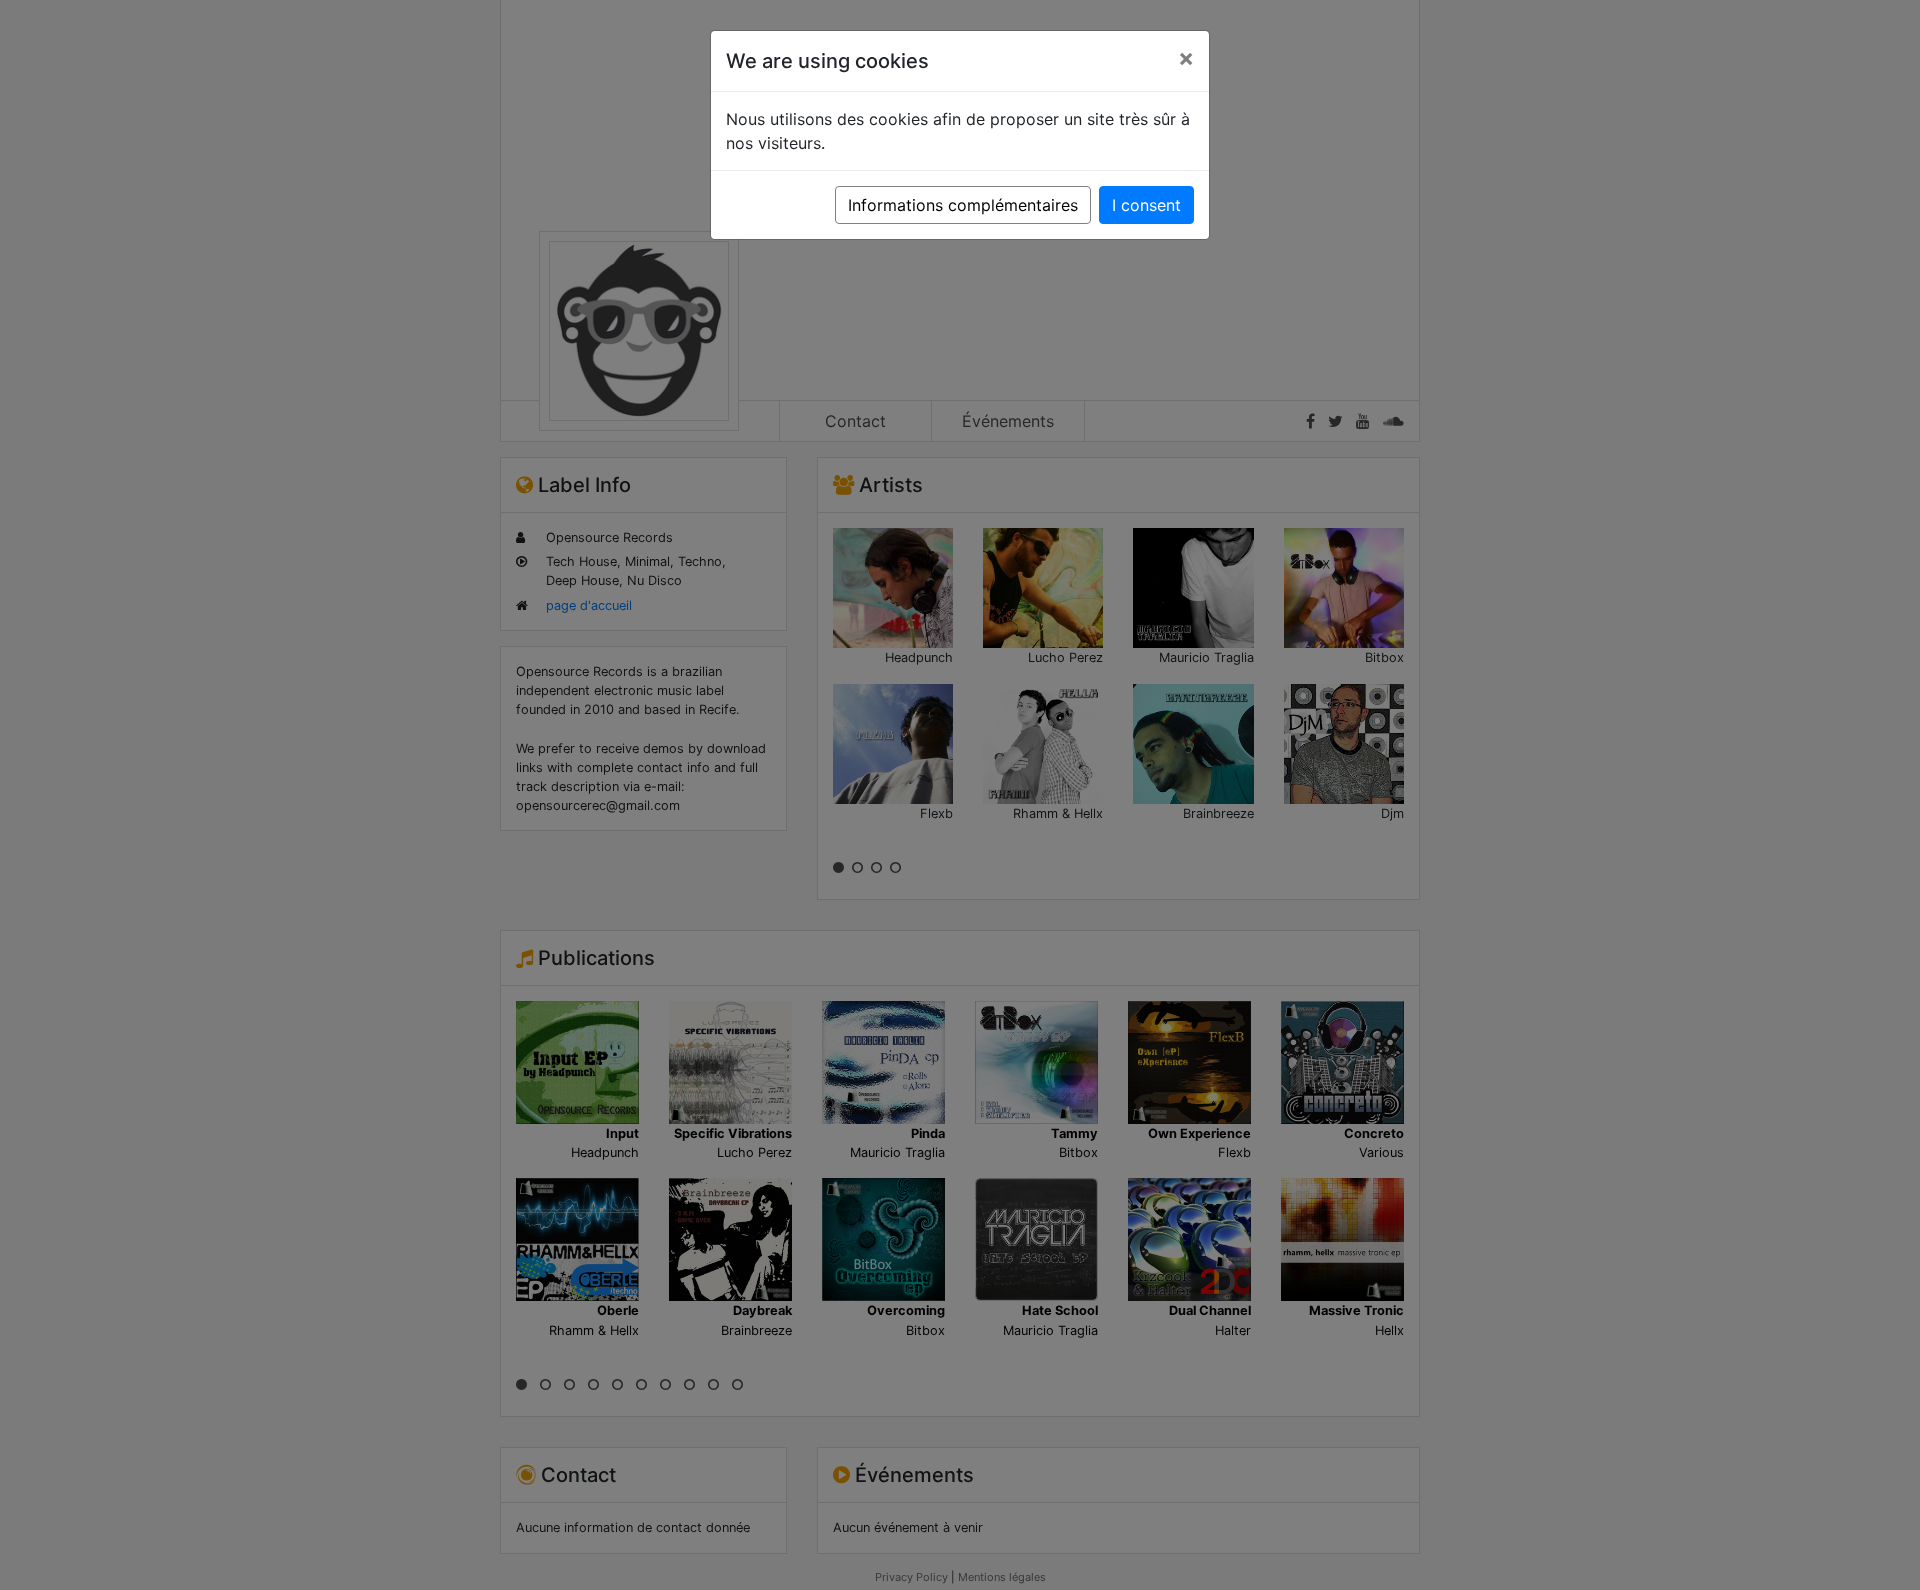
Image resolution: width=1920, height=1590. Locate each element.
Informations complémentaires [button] (963, 205)
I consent (1146, 205)
